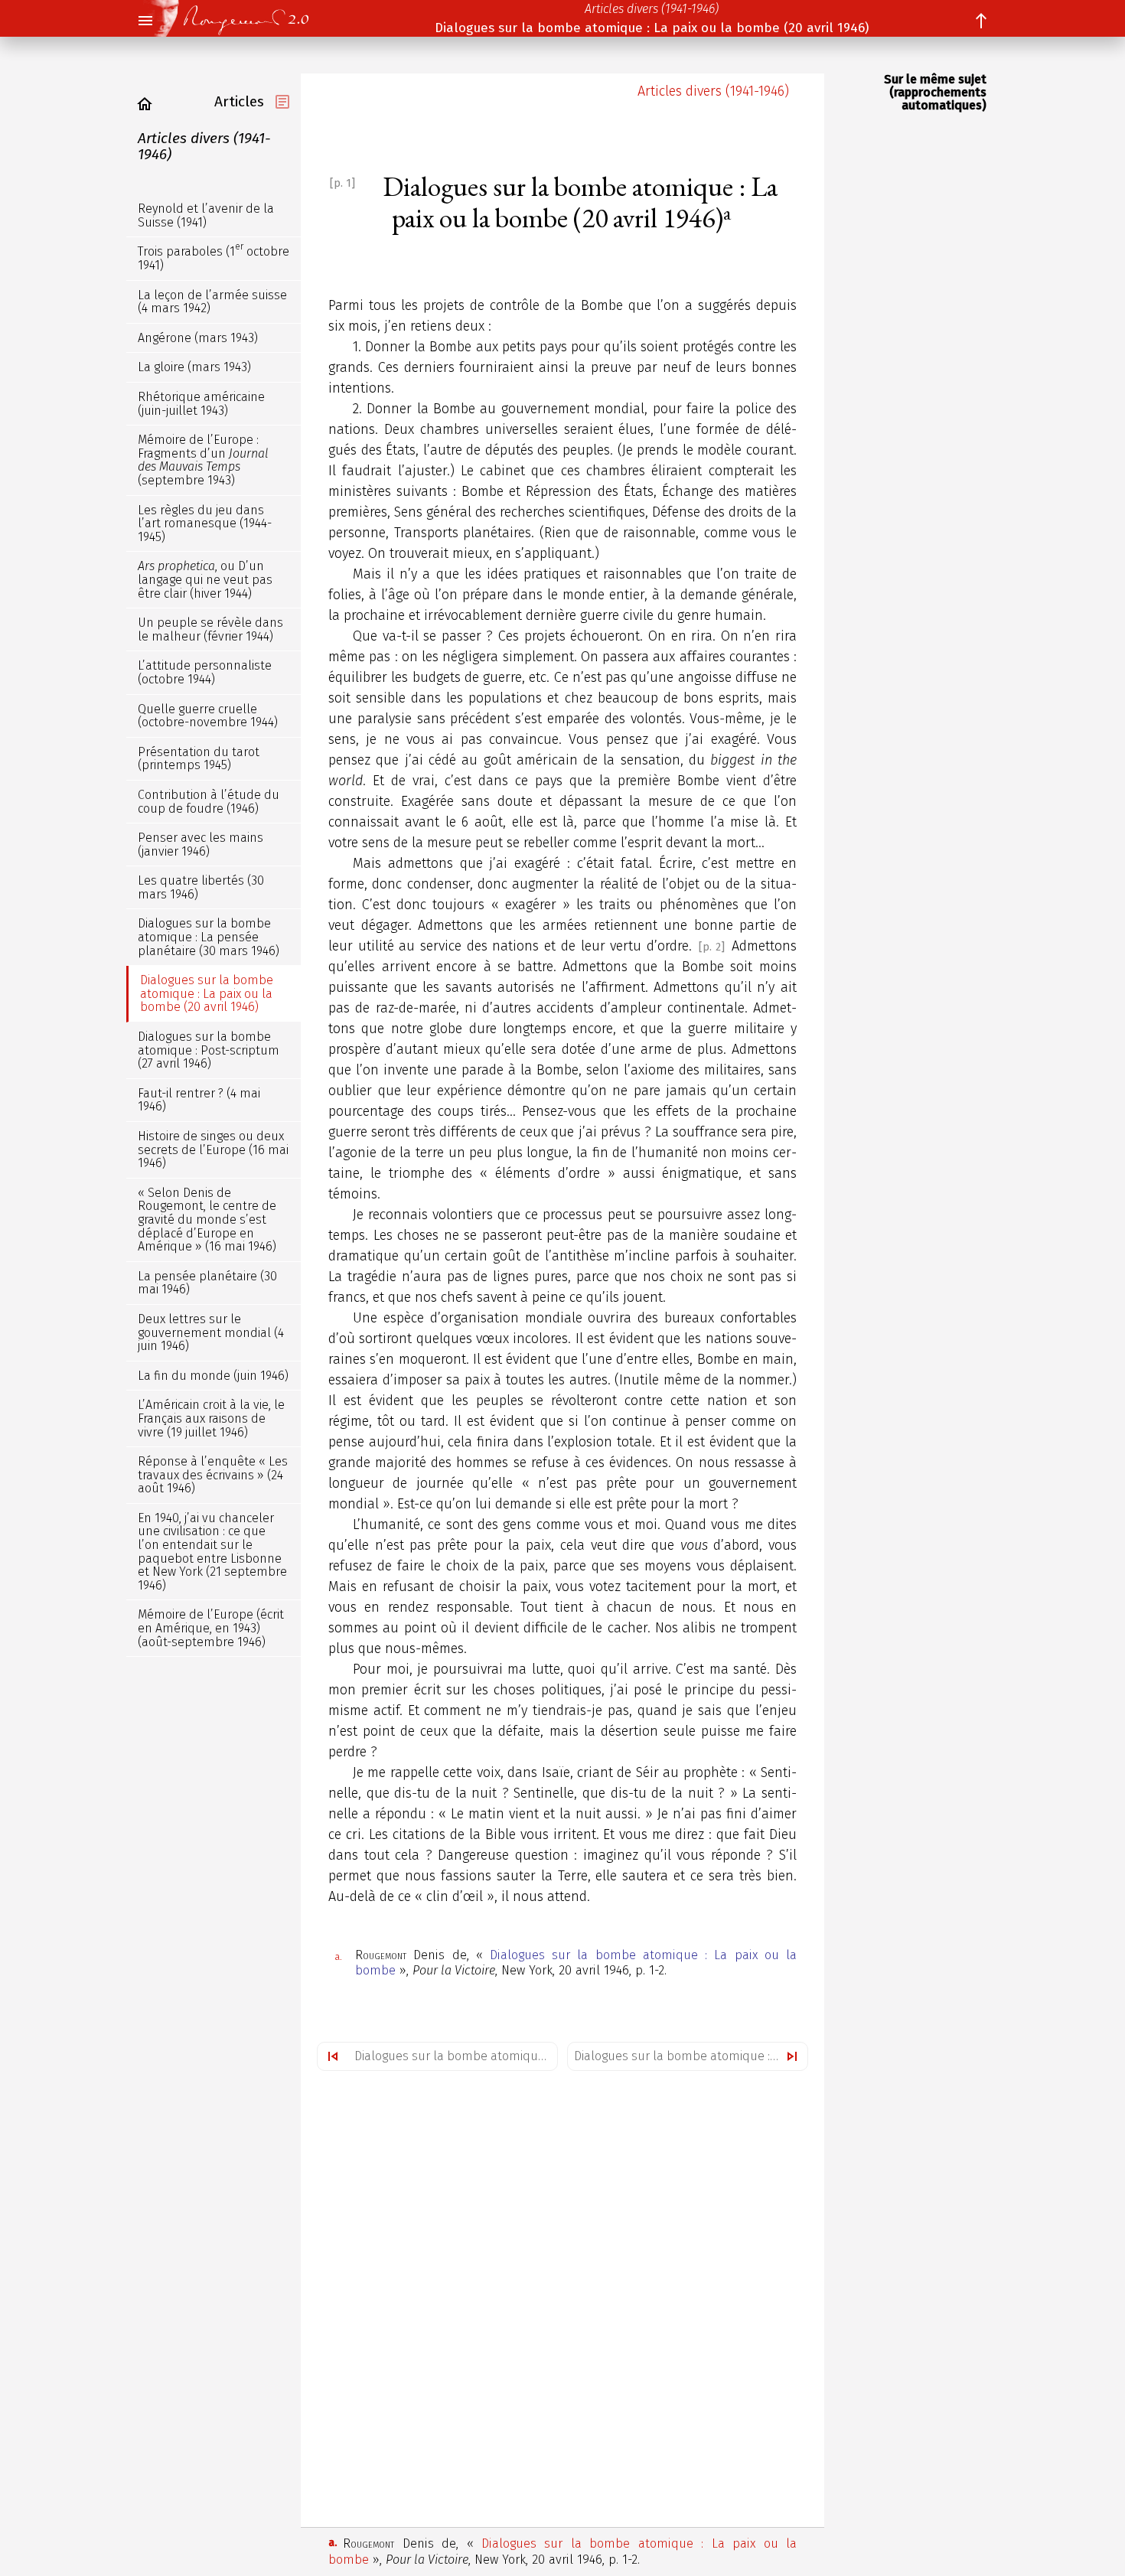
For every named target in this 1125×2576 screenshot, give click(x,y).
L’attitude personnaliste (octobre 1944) (205, 672)
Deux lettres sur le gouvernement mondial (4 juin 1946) (211, 1332)
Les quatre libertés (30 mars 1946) (201, 887)
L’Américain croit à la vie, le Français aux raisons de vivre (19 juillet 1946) (211, 1418)
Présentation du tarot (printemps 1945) (199, 759)
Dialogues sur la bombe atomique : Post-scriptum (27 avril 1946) (691, 2056)
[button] (145, 21)
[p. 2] (712, 947)
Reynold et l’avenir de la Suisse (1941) (206, 215)
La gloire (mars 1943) (194, 367)
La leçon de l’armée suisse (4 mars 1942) (212, 302)
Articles (239, 101)
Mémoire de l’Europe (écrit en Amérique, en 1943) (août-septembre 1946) (211, 1628)
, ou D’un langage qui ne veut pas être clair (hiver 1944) (205, 579)
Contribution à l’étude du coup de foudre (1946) (209, 802)
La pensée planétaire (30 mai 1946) (207, 1283)
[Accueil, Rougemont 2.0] (236, 18)
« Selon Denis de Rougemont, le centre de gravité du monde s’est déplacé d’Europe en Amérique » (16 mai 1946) (207, 1220)
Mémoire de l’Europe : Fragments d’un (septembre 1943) (203, 460)
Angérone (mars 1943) (198, 338)
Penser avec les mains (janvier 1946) (201, 845)
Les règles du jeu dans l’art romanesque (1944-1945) (205, 523)
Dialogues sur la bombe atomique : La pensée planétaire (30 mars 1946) (456, 2056)
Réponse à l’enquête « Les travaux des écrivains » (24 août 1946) (213, 1475)
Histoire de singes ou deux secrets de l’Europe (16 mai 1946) (213, 1149)
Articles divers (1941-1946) (652, 9)
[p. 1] (342, 183)
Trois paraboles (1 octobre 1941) (214, 257)
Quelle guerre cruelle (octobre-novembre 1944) (208, 715)
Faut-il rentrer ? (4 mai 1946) (199, 1100)
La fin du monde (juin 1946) (213, 1376)
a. (338, 1956)
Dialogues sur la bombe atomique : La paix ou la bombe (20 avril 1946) (652, 28)
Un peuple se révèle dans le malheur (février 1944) (210, 629)
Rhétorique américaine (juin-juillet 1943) (201, 404)
